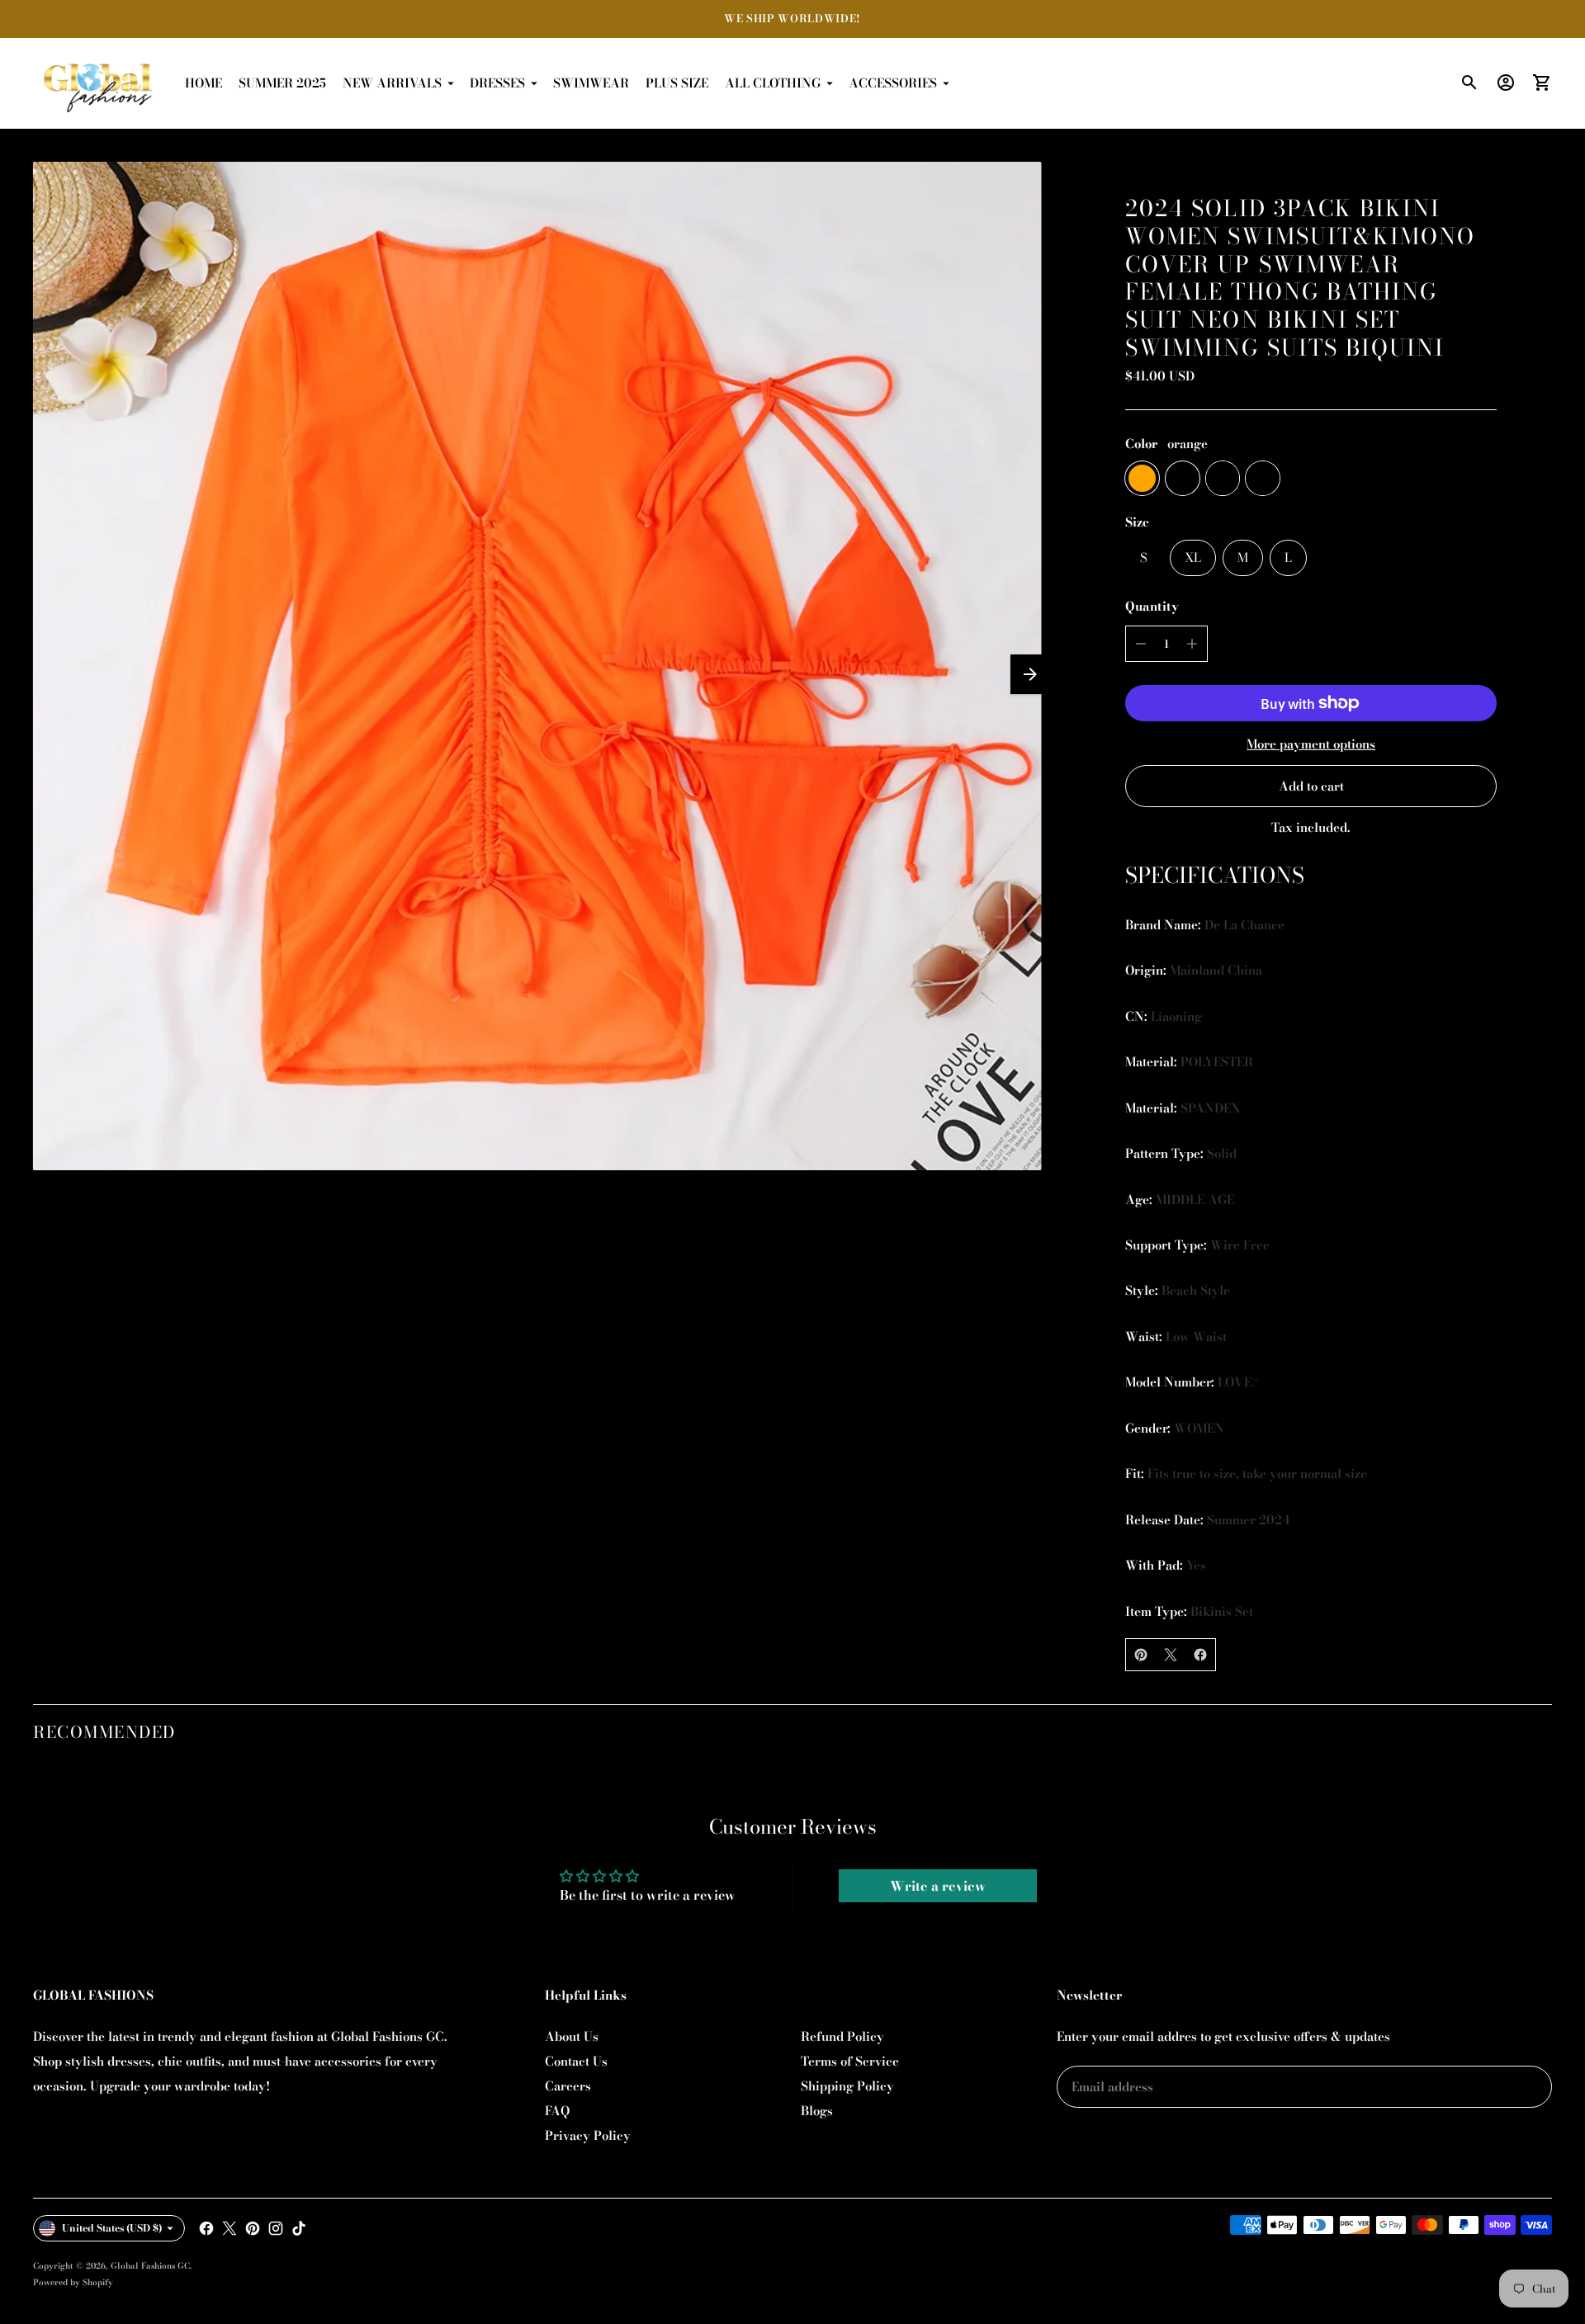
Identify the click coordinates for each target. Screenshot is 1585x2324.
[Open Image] (537, 666)
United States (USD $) (112, 2228)
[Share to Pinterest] (1141, 1655)
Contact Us (576, 2061)
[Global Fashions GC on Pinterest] (253, 2228)
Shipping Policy (847, 2086)
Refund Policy (842, 2036)
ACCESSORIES (893, 83)
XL (1193, 557)
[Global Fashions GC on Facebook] (206, 2228)
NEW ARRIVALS (392, 83)
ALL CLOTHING (773, 83)
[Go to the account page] (1506, 83)
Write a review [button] (938, 1886)
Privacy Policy (588, 2135)
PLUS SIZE (677, 83)
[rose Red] (1263, 478)
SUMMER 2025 (282, 83)
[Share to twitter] (1171, 1655)
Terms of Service (850, 2061)
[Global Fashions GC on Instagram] (276, 2228)
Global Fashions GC (150, 2266)
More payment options (1311, 744)
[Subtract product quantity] (1141, 644)
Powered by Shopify (73, 2282)
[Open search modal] (1469, 83)
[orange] (1142, 478)
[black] (1183, 478)
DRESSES (497, 83)
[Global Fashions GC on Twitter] (229, 2228)
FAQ (557, 2111)
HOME (203, 83)
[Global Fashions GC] (99, 83)
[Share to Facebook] (1200, 1655)
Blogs (817, 2111)
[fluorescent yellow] (1223, 478)
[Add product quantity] (1192, 644)
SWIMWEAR (591, 83)
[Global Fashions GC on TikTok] (299, 2228)
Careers (568, 2086)
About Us (572, 2036)
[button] (1030, 674)
